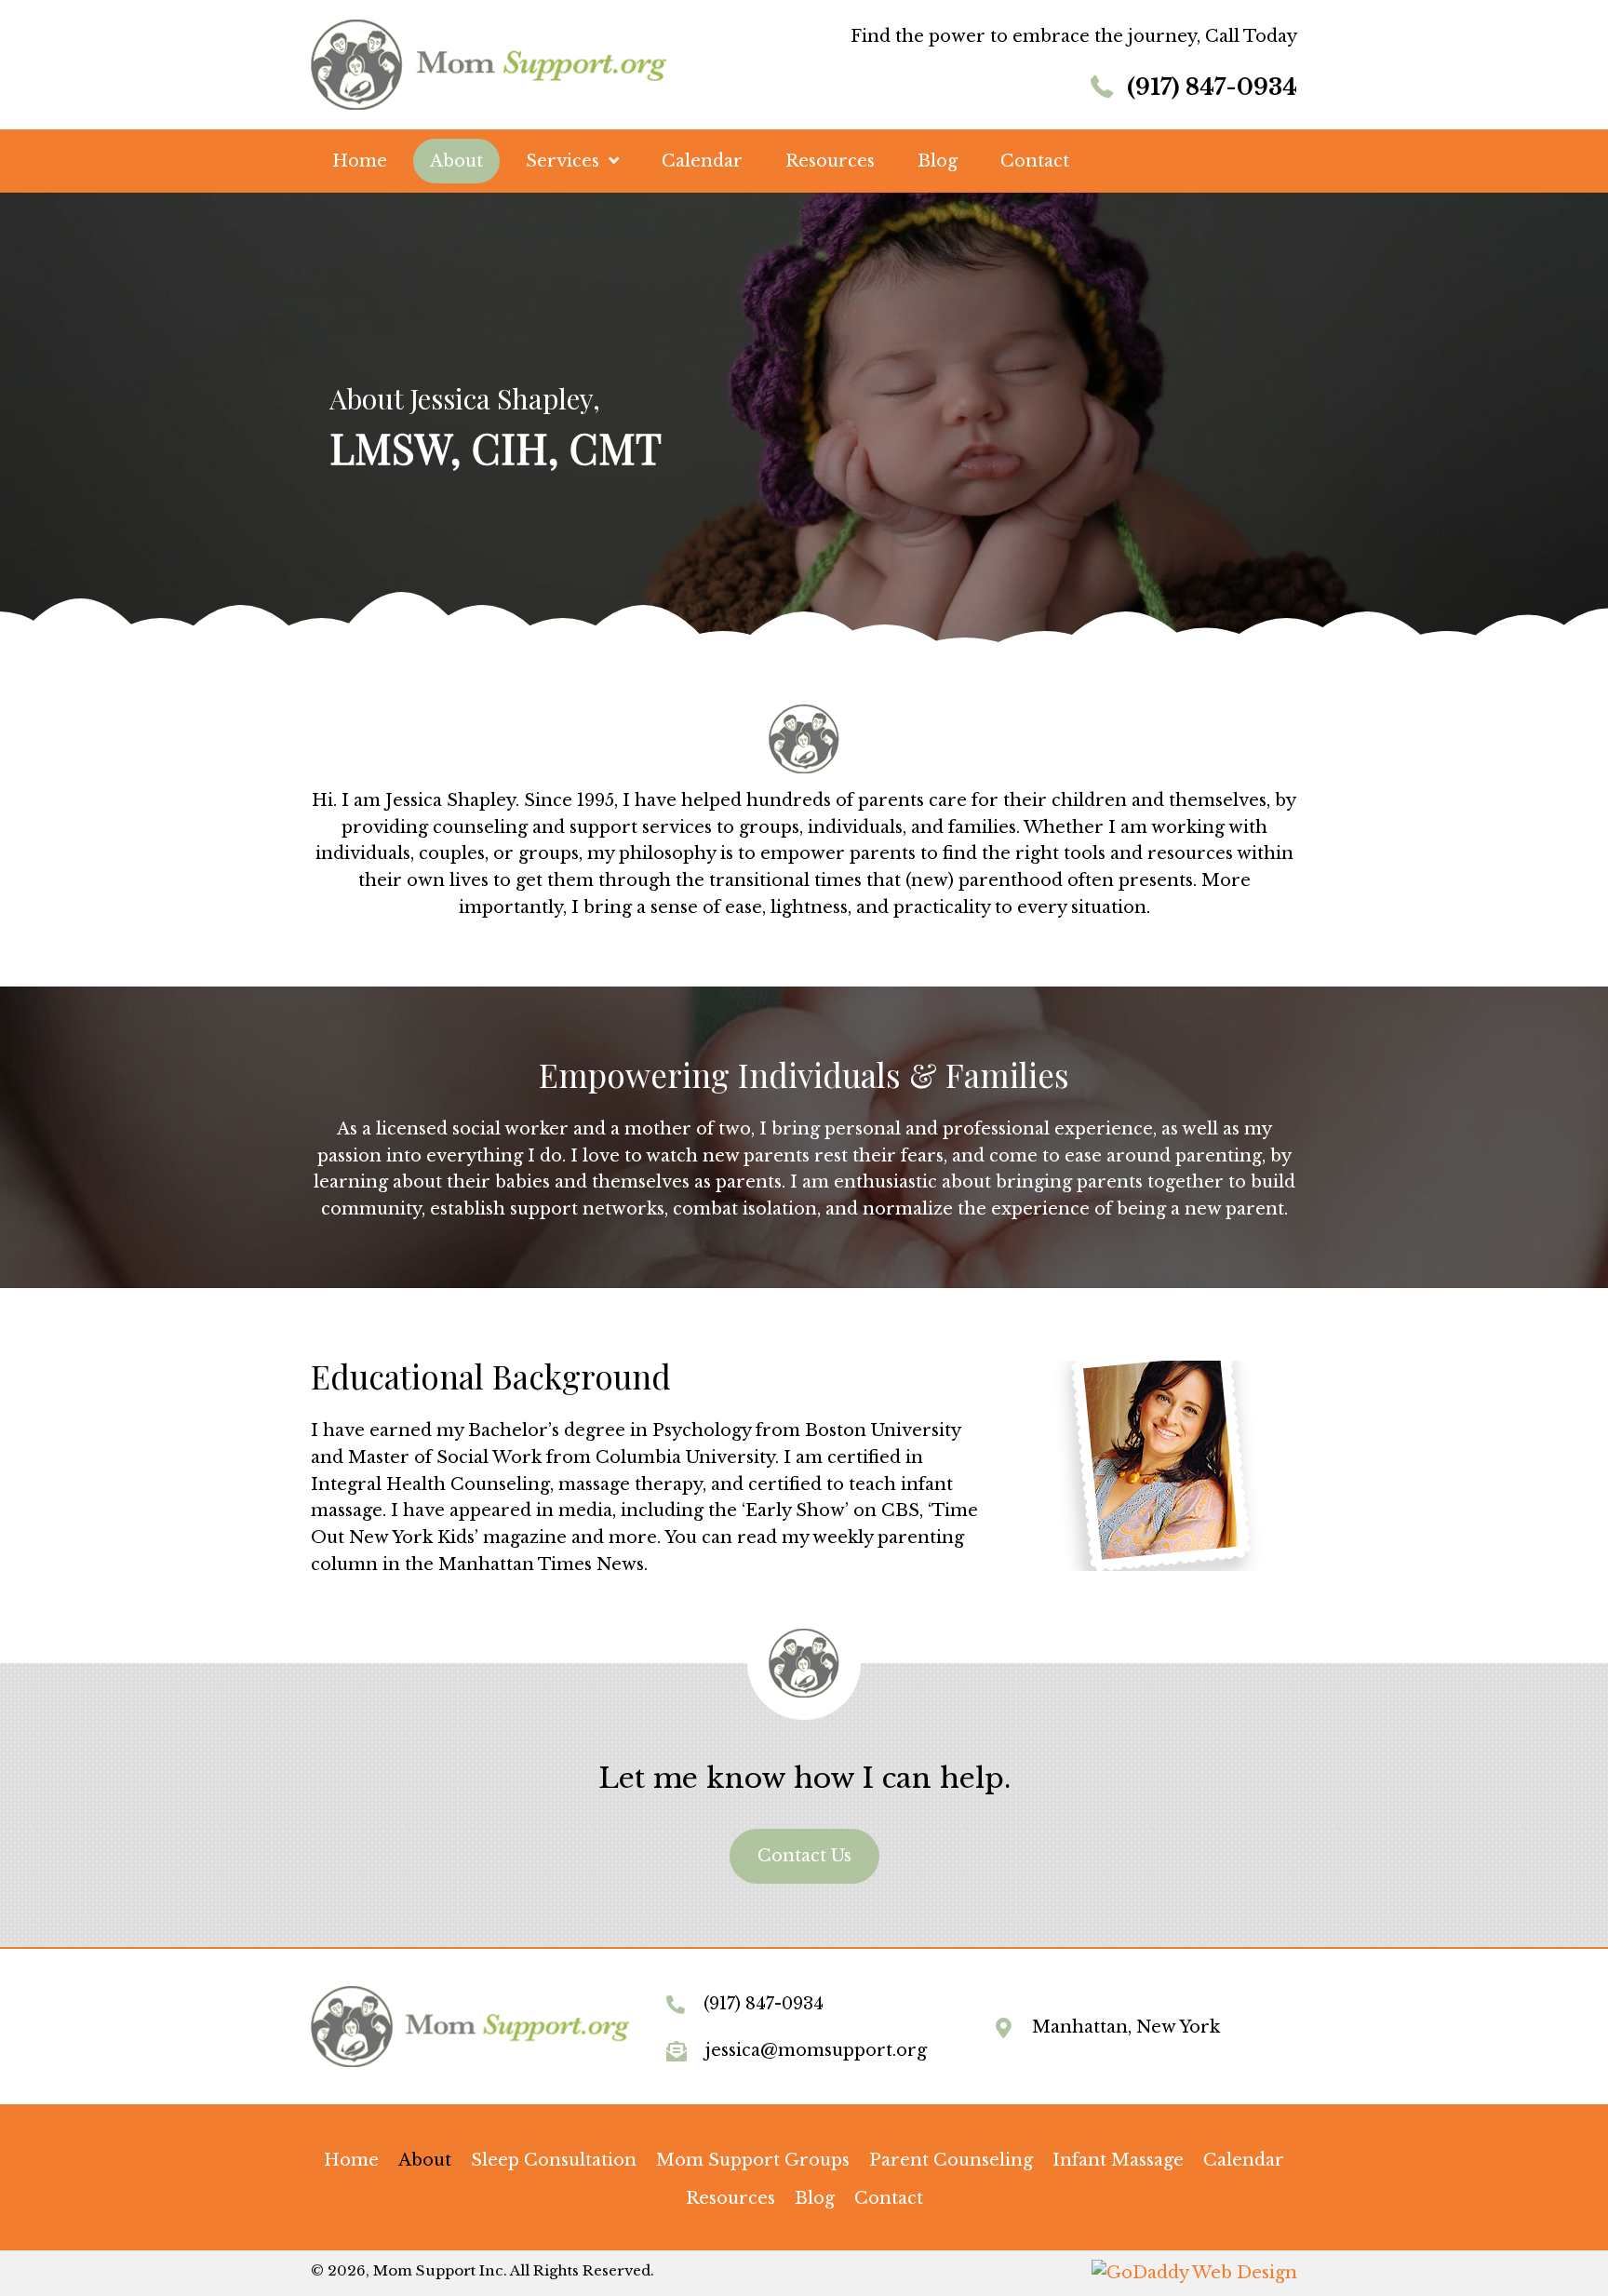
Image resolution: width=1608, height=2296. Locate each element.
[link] (351, 2161)
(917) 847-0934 (1212, 87)
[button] (804, 1856)
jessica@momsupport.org (816, 2050)
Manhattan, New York (1126, 2027)
